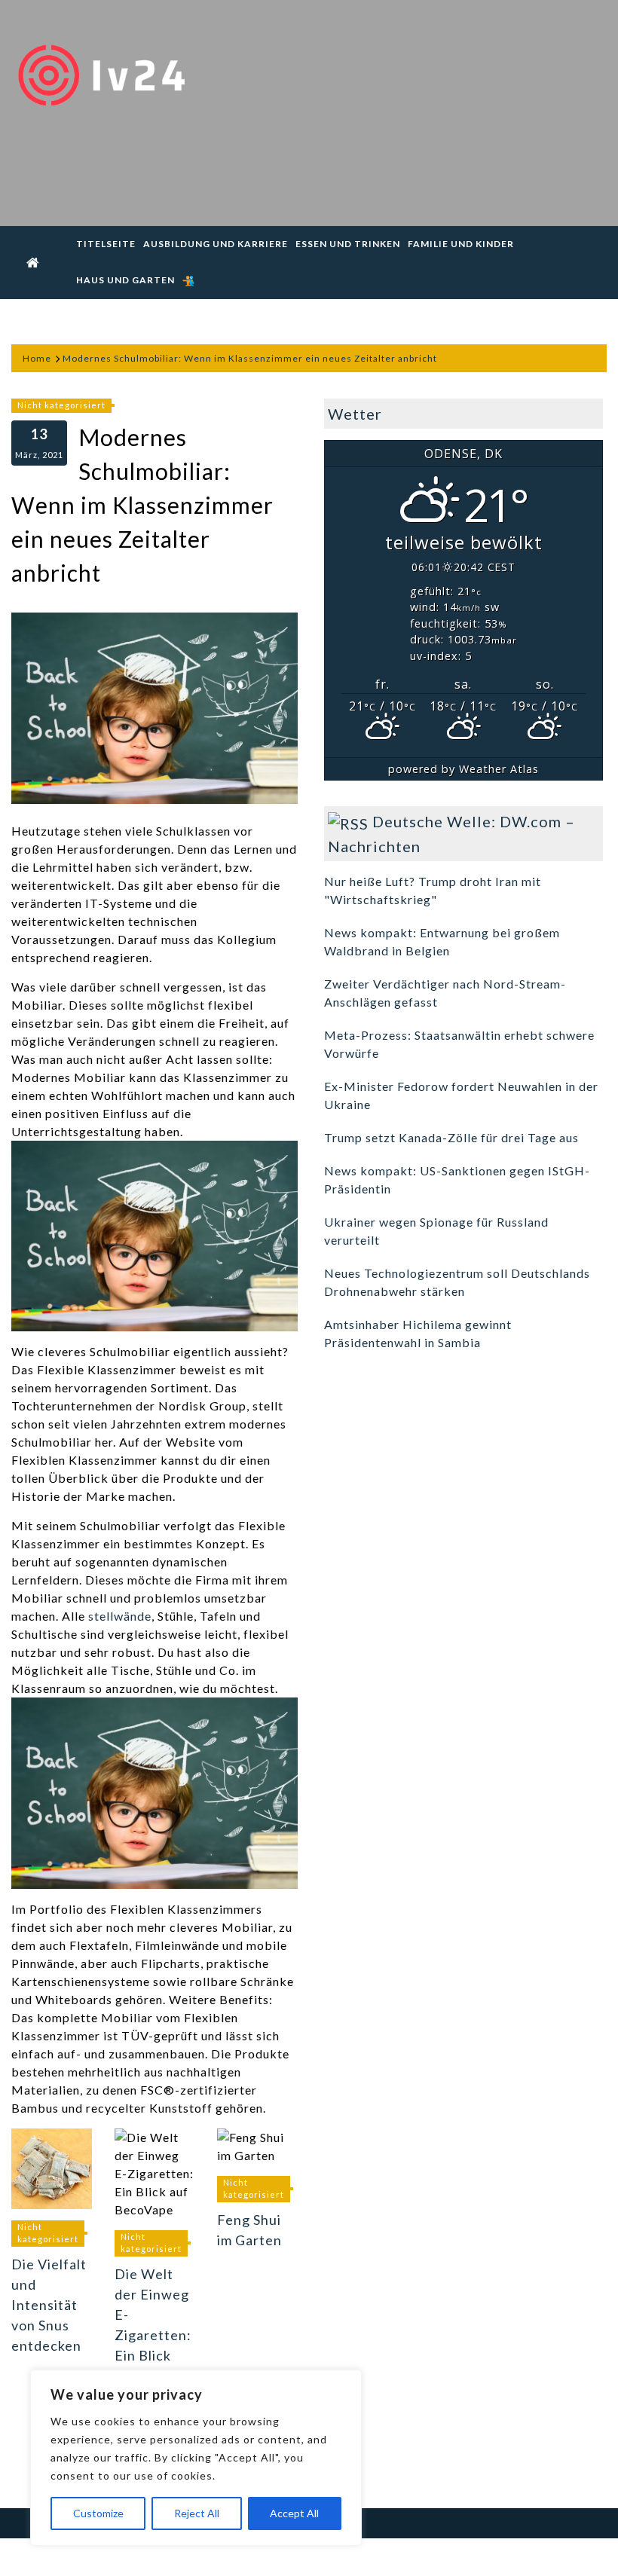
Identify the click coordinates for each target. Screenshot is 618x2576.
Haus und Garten (125, 280)
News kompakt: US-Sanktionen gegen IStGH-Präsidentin (457, 1180)
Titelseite (106, 244)
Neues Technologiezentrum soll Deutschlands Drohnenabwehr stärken (457, 1282)
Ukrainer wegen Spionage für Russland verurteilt (436, 1231)
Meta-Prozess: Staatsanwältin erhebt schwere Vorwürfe (459, 1044)
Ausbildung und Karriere (216, 244)
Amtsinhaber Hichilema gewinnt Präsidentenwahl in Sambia (418, 1333)
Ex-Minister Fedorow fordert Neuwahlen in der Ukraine (461, 1095)
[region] (196, 2458)
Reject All (197, 2513)
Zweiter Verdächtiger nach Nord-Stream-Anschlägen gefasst (445, 993)
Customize (98, 2513)
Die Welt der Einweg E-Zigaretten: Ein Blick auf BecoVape (153, 2335)
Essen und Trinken (348, 244)
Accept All (294, 2513)
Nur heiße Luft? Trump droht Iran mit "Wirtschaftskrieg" (433, 890)
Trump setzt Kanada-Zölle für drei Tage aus (451, 1137)
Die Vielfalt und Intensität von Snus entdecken (49, 2305)
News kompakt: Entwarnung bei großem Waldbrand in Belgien (442, 941)
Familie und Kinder (461, 244)
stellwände (120, 1616)
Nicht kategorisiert (61, 405)
